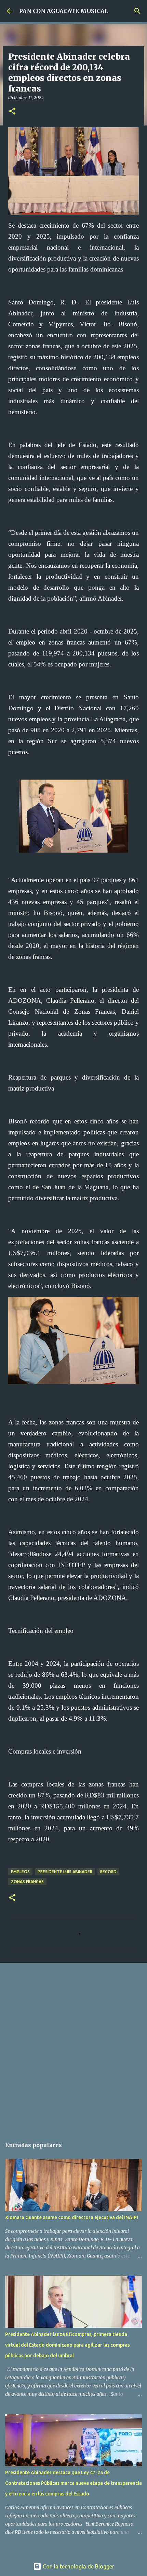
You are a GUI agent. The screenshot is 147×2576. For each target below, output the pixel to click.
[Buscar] (137, 11)
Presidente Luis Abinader (65, 1872)
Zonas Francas (27, 1882)
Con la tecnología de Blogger (78, 2566)
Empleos (20, 1872)
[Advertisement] (73, 2047)
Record (108, 1872)
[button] (12, 112)
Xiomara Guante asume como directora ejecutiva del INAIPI (72, 2217)
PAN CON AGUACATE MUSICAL (64, 11)
